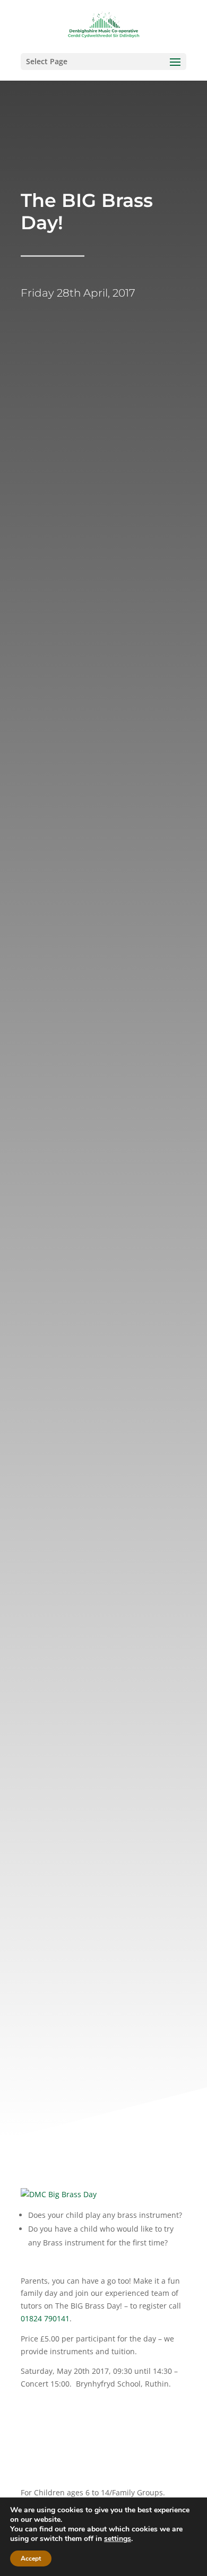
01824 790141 (45, 2318)
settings (118, 2539)
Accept (31, 2558)
